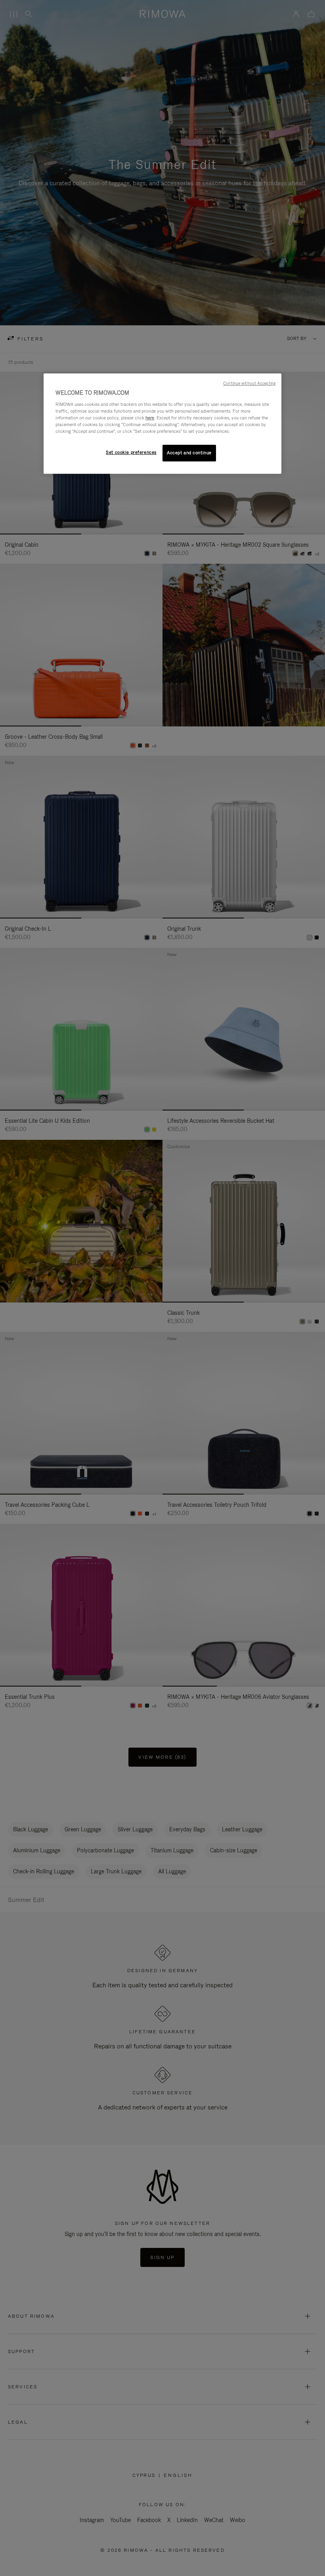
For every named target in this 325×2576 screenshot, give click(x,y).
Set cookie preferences (131, 452)
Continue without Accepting (249, 383)
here (150, 418)
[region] (162, 424)
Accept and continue (189, 453)
